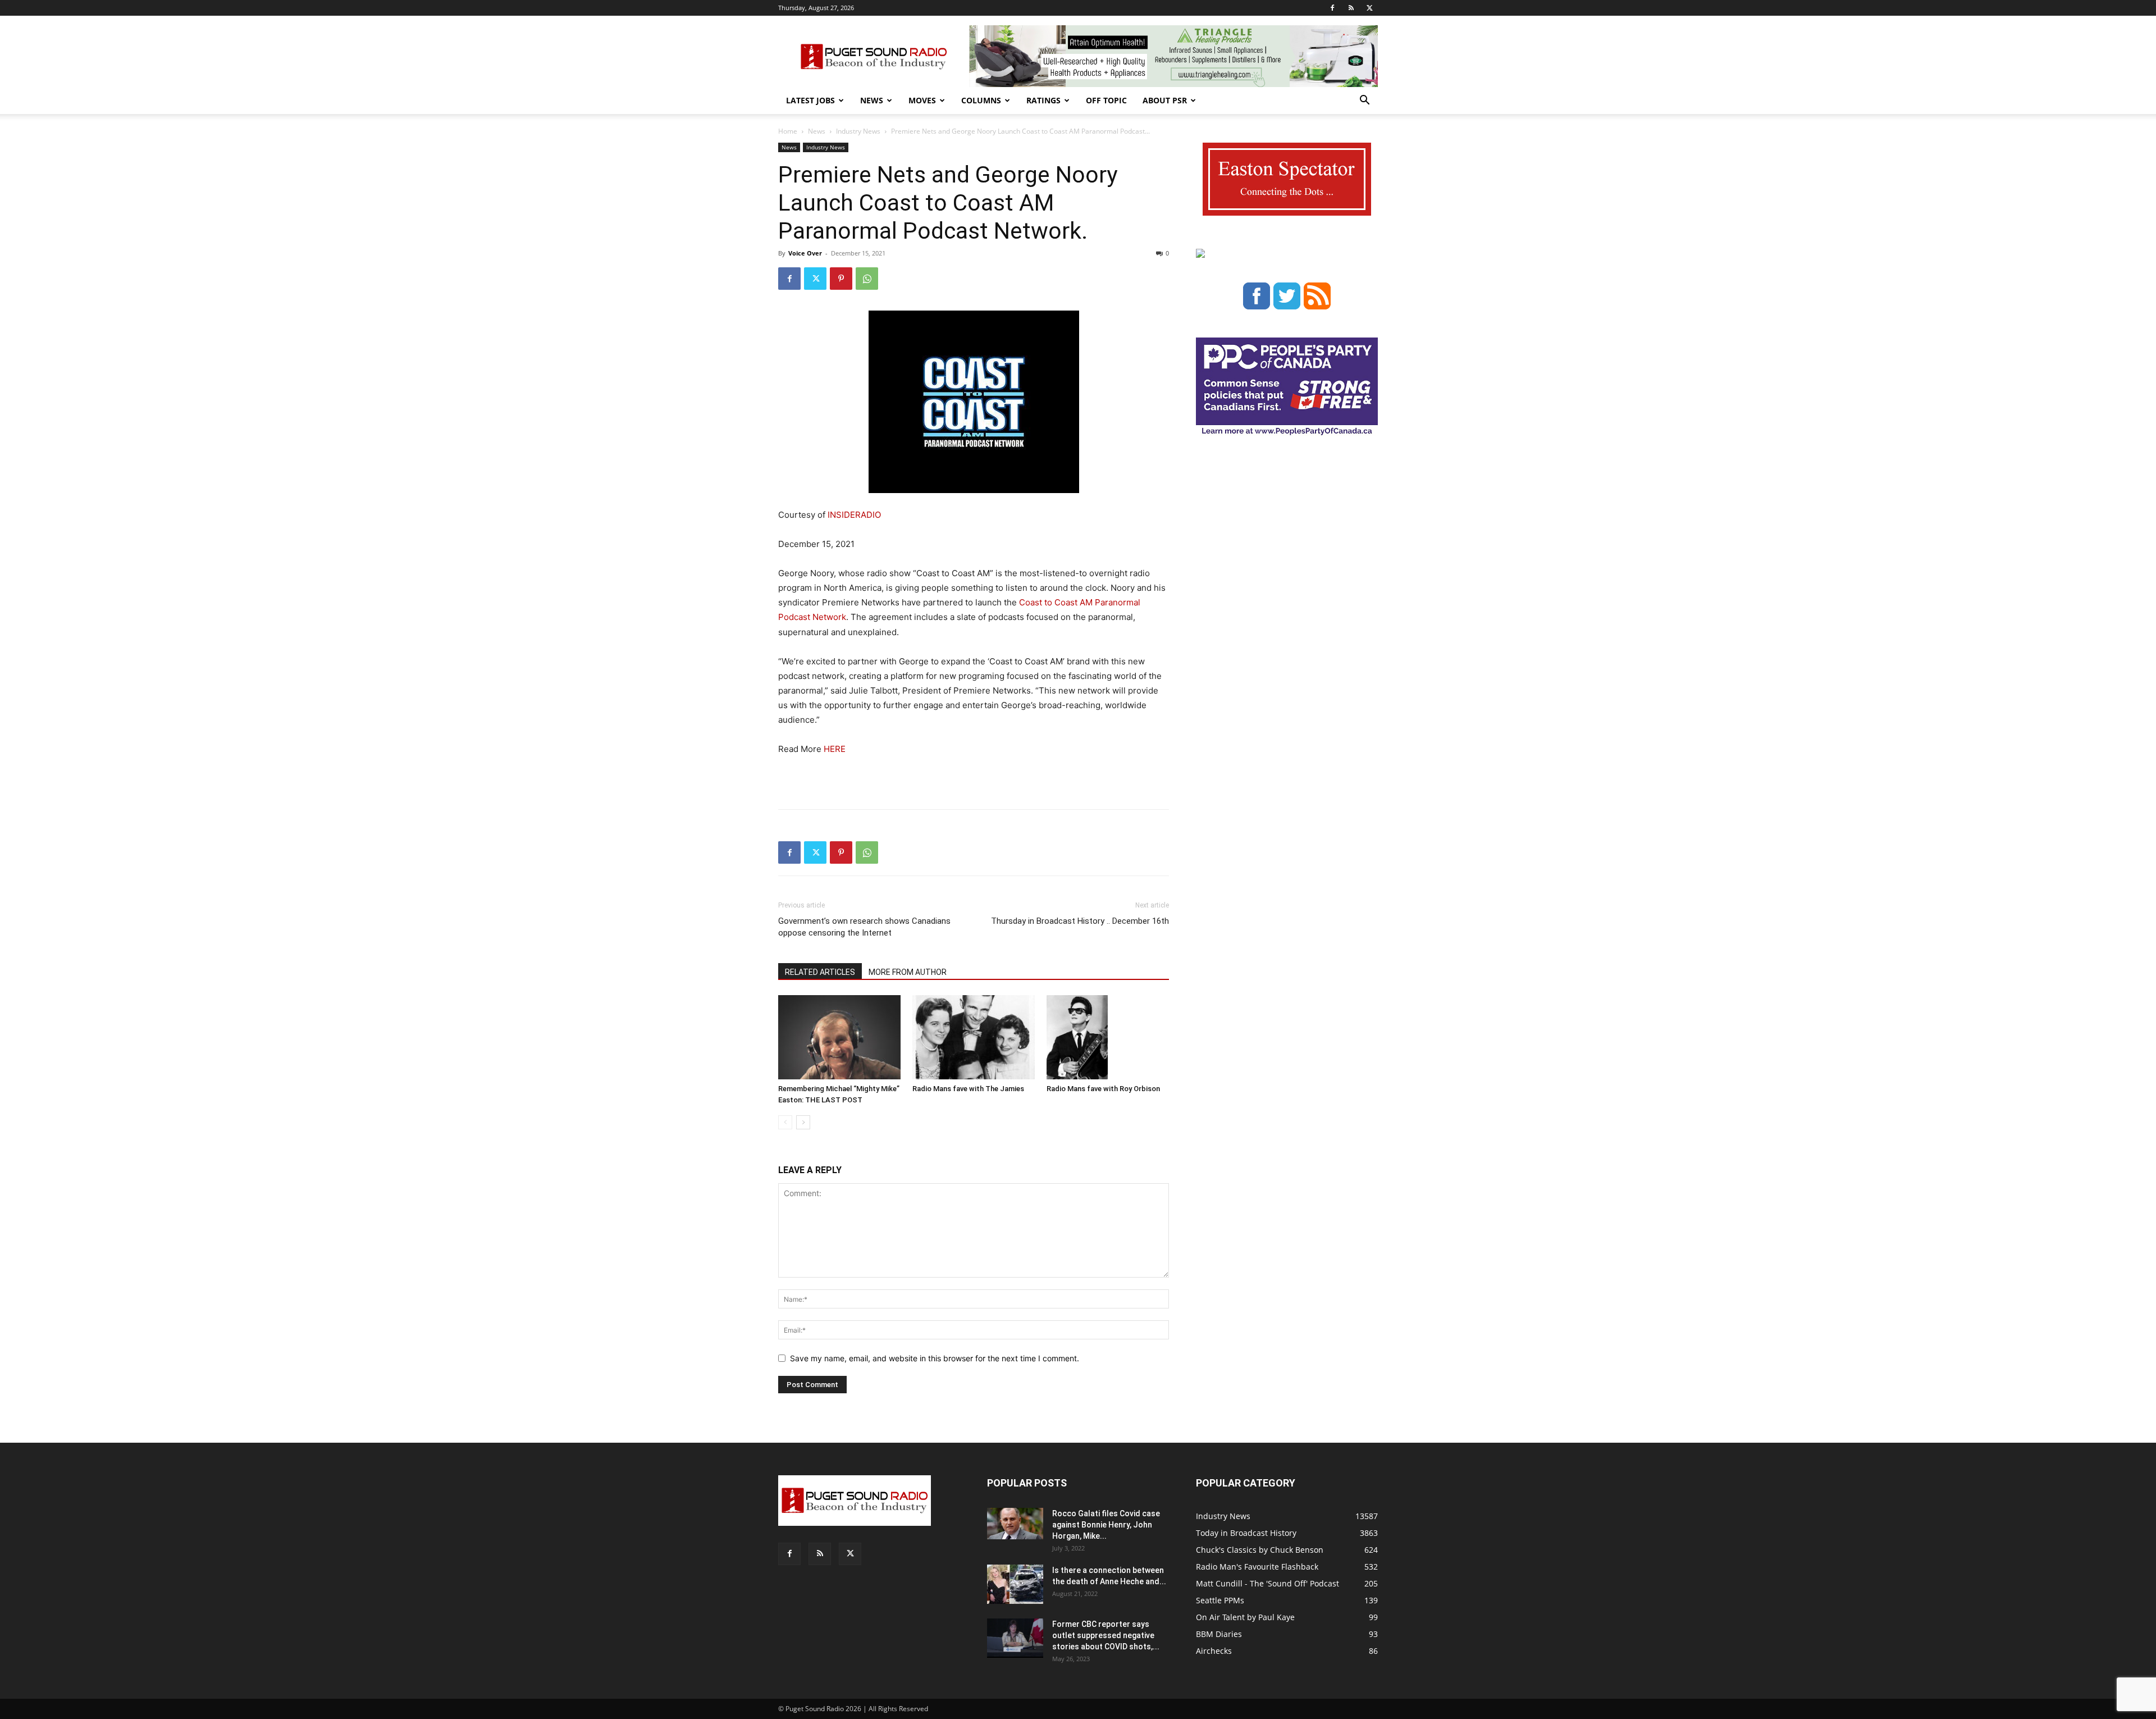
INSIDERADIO (854, 515)
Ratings (1043, 100)
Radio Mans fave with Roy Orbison (1103, 1089)
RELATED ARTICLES (820, 972)
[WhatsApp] (867, 279)
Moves (922, 100)
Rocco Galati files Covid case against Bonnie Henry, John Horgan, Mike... (1106, 1525)
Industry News (858, 131)
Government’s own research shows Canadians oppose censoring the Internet (864, 927)
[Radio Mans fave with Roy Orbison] (1108, 1037)
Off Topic (1106, 100)
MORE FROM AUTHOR (908, 972)
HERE (835, 749)
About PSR (1165, 100)
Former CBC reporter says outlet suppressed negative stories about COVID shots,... (1106, 1635)
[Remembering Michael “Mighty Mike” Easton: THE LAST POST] (839, 1037)
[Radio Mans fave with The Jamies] (974, 1037)
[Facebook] (1332, 8)
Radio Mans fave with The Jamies (968, 1089)
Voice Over (805, 253)
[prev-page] (785, 1122)
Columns (981, 100)
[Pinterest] (841, 279)
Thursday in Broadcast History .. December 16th (1080, 921)
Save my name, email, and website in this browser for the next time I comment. (935, 1358)
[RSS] (1351, 8)
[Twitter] (1369, 8)
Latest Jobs (810, 100)
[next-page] (803, 1122)
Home (788, 131)
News (872, 100)
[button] (1364, 101)
